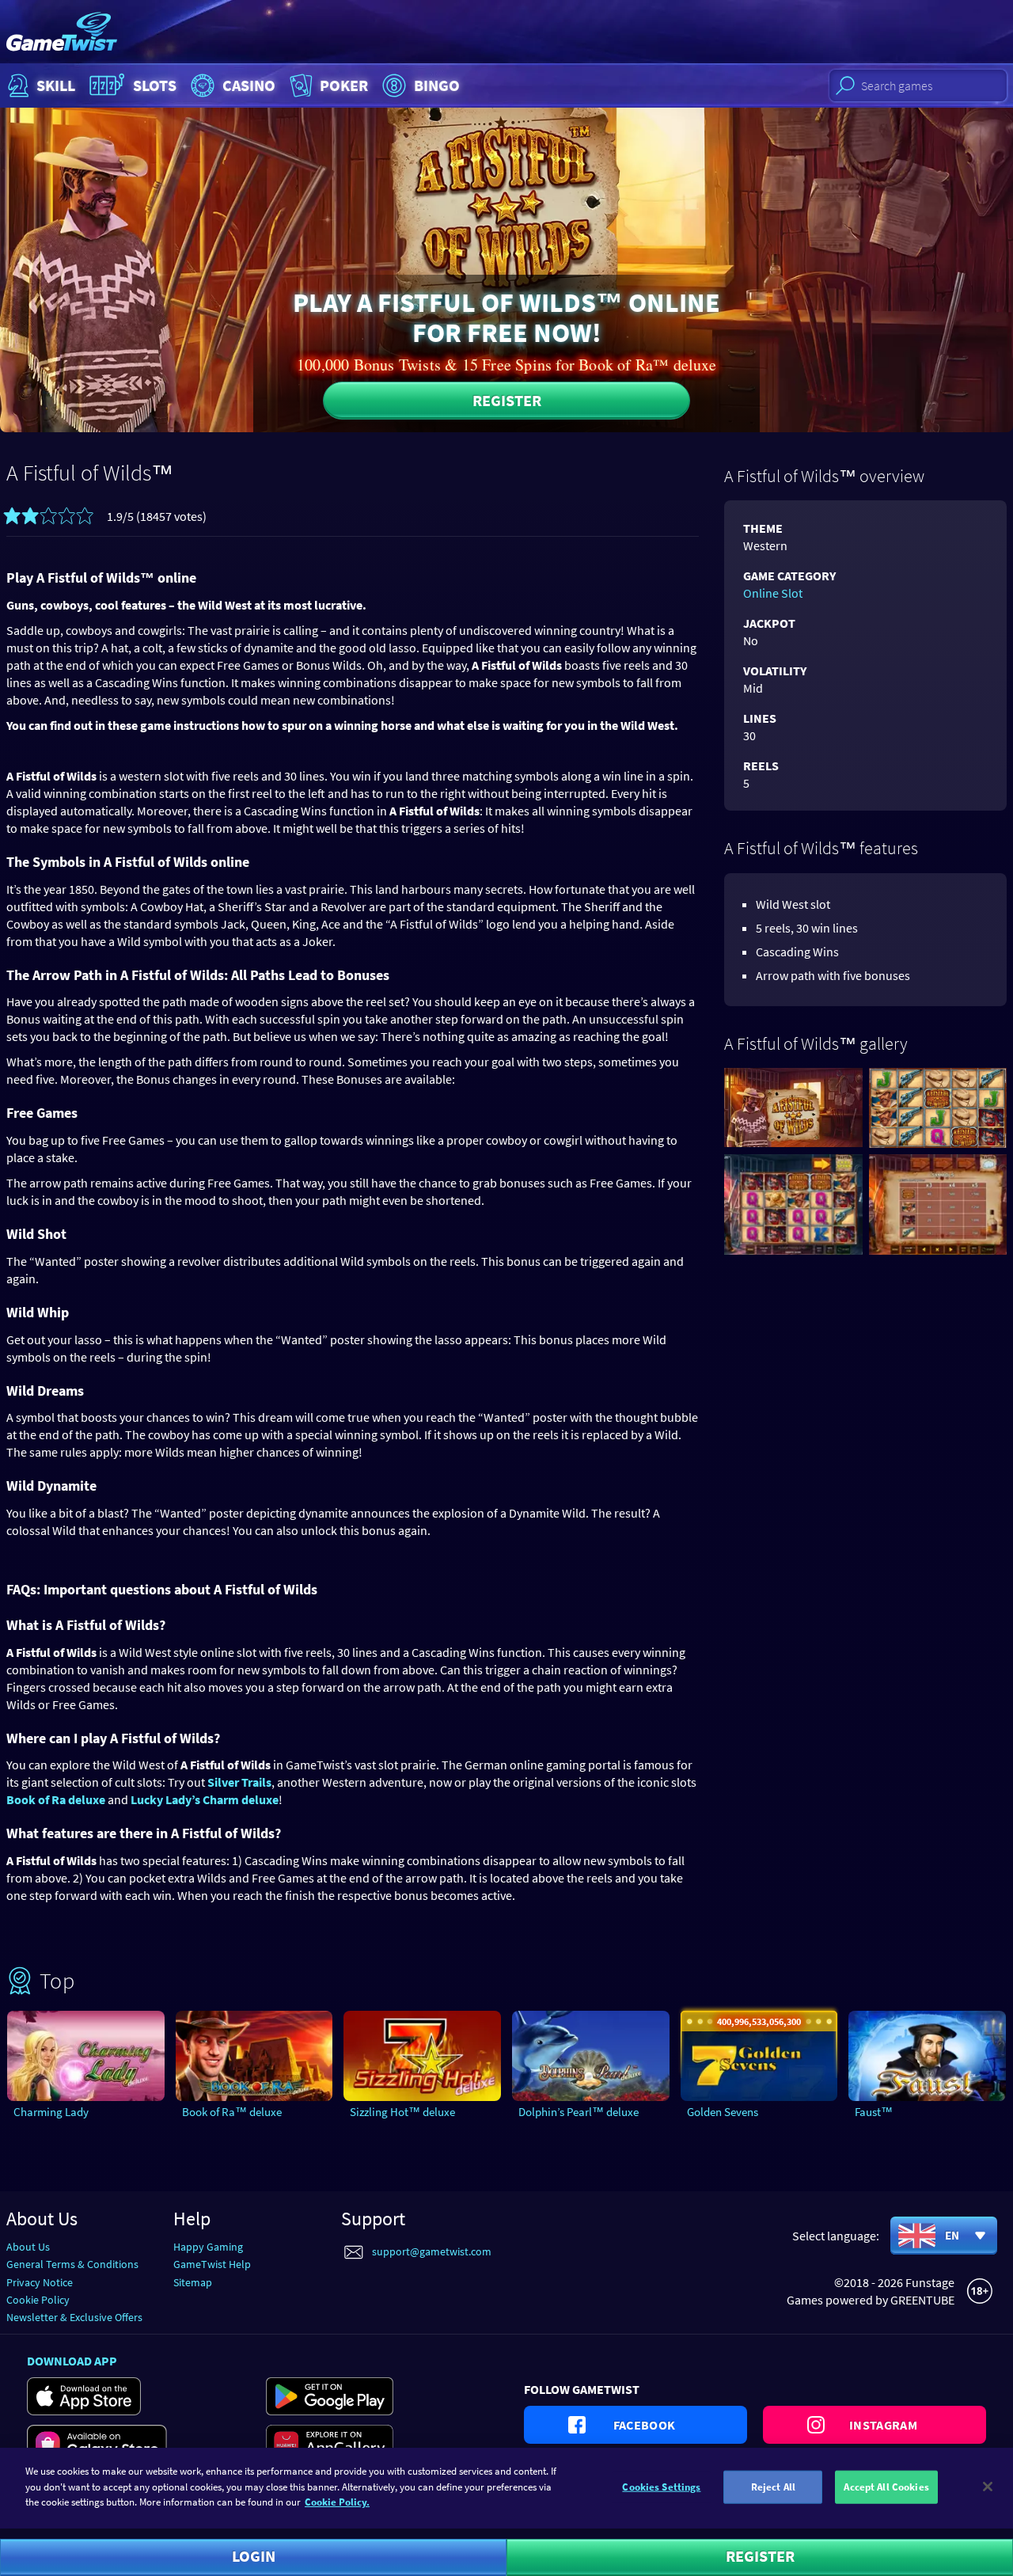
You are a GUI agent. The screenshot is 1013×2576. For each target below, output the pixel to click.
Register (507, 400)
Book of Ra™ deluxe (232, 2112)
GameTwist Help (212, 2264)
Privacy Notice (40, 2282)
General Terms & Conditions (72, 2264)
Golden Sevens (723, 2112)
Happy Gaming (208, 2247)
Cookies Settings (661, 2487)
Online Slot (773, 593)
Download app (72, 2361)
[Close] (988, 2487)
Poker (344, 85)
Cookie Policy (38, 2300)
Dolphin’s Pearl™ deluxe (579, 2112)
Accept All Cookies (886, 2487)
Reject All (773, 2487)
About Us (28, 2247)
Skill (56, 85)
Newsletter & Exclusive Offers (74, 2317)
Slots (155, 85)
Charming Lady (51, 2112)
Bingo (437, 85)
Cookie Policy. (337, 2502)
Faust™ (874, 2112)
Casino (249, 85)
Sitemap (193, 2282)
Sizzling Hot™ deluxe (402, 2112)
